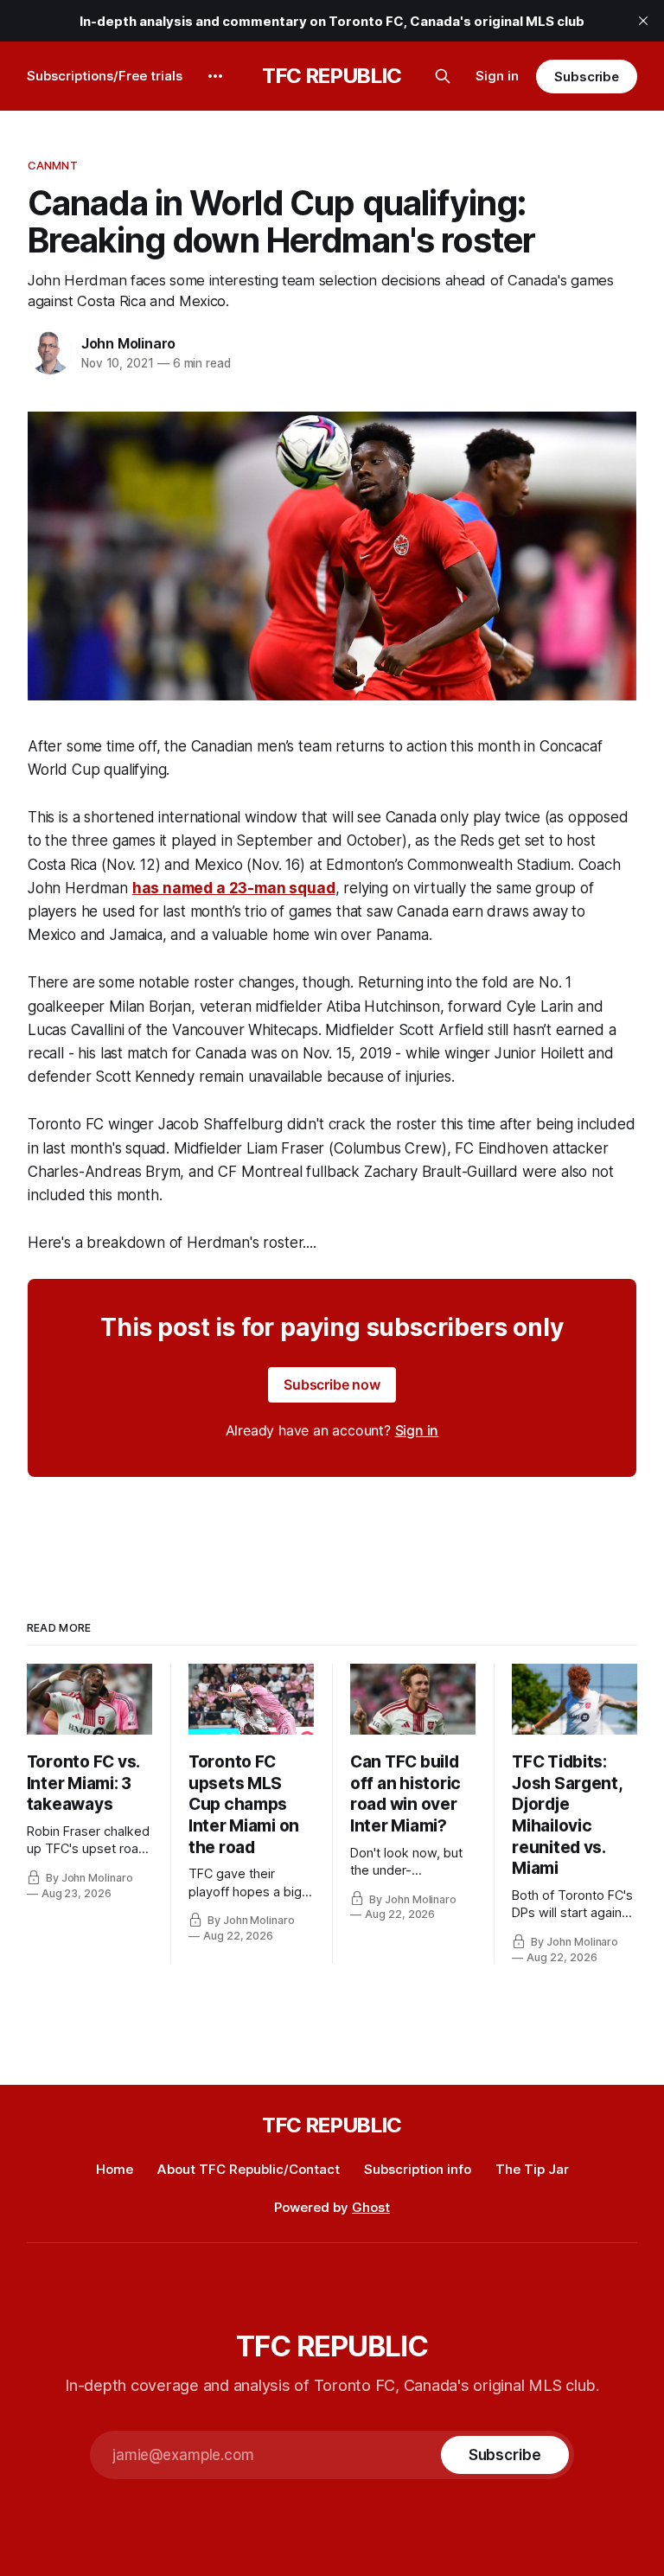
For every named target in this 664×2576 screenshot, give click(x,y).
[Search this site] (443, 76)
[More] (215, 76)
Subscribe (587, 77)
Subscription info (418, 2169)
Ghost (371, 2207)
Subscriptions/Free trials (105, 76)
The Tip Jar (532, 2169)
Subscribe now (332, 1384)
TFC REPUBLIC (332, 76)
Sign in (497, 76)
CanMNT (53, 165)
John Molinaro (128, 343)
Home (115, 2169)
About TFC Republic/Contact (249, 2169)
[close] (643, 21)
